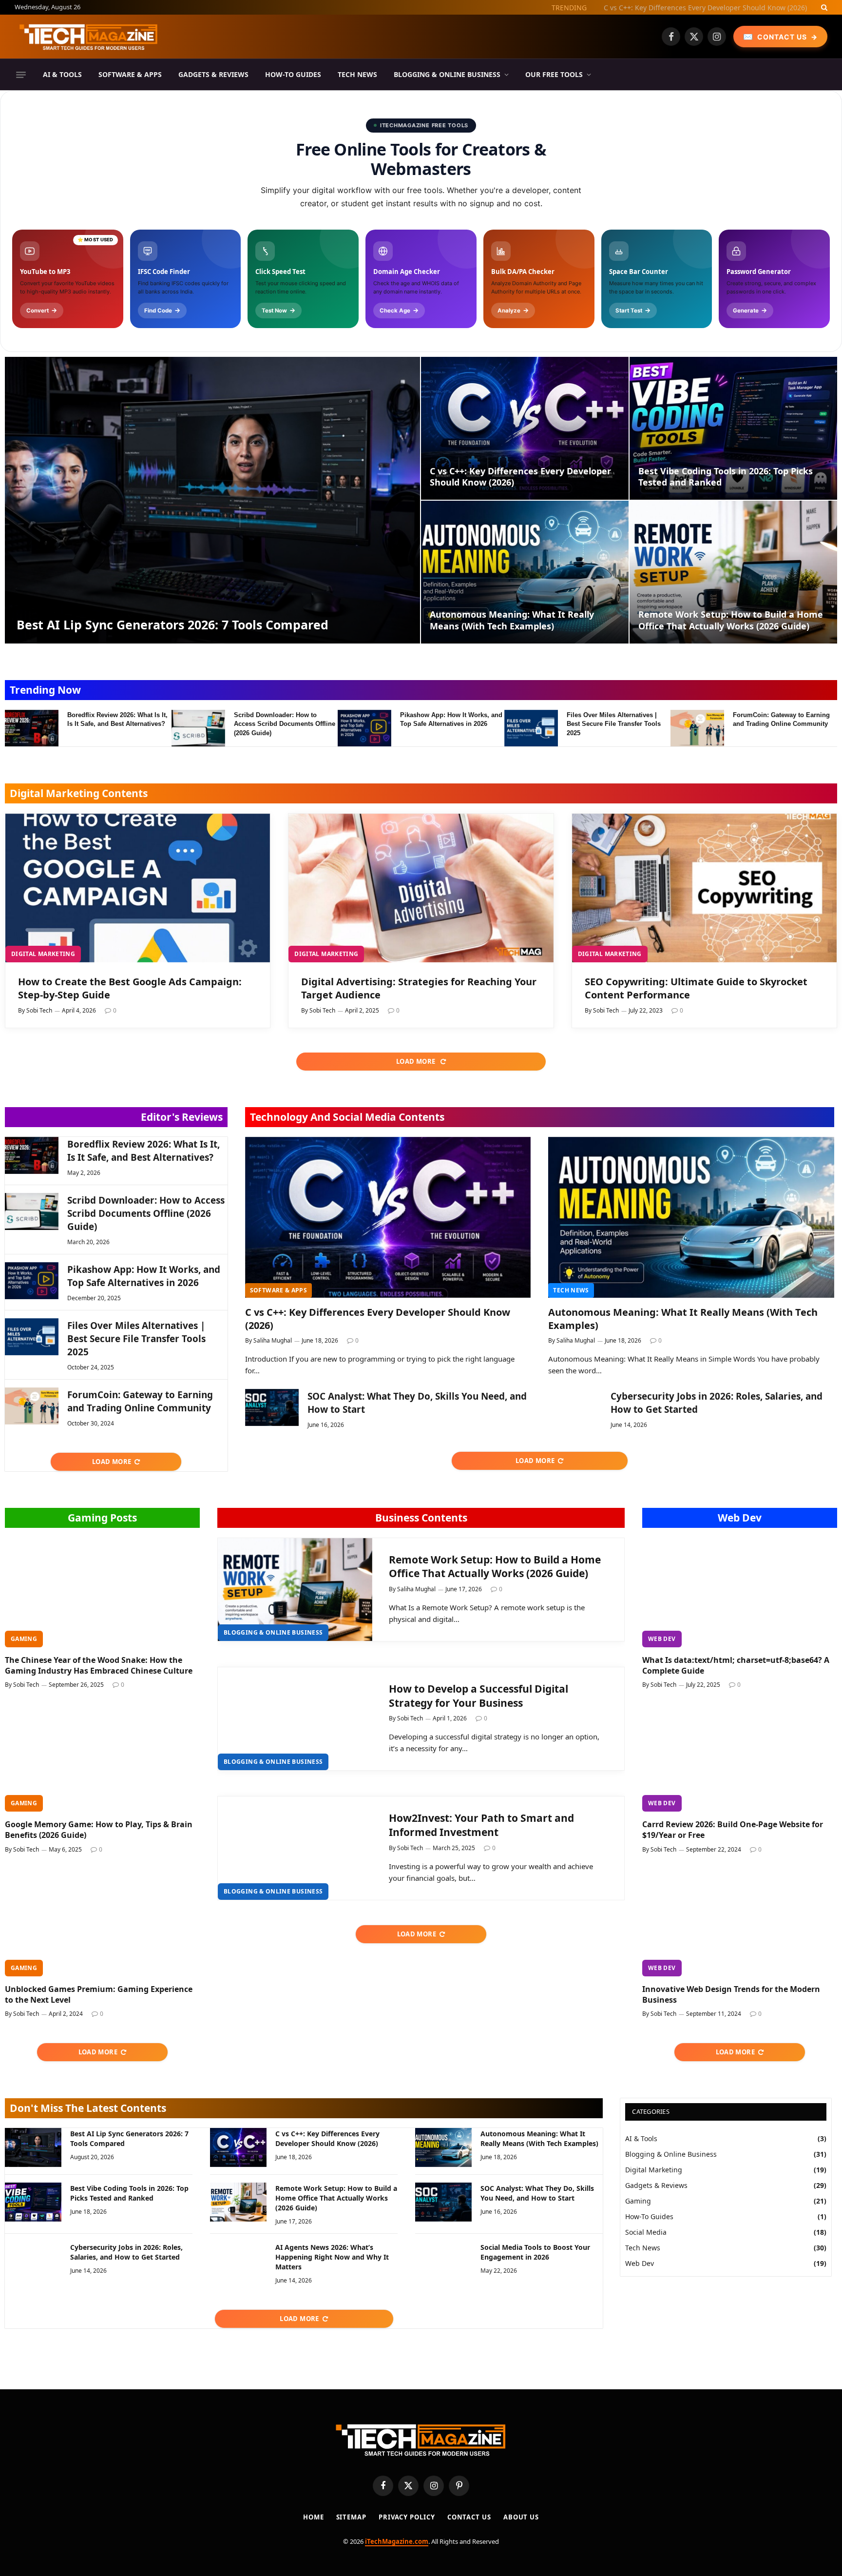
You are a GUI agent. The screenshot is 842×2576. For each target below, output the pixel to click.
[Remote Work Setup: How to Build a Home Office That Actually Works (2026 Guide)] (733, 572)
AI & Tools (62, 74)
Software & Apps (130, 74)
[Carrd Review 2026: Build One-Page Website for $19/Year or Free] (740, 1757)
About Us (521, 2517)
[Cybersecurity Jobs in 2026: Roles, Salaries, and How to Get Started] (575, 1407)
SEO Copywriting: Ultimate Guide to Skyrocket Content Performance (696, 988)
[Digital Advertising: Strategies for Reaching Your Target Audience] (421, 888)
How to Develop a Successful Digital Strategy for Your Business (478, 1696)
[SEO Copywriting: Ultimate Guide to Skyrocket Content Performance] (704, 888)
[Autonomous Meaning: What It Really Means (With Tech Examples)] (525, 572)
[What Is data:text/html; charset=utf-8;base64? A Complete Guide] (740, 1592)
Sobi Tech (39, 1010)
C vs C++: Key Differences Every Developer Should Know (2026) (705, 8)
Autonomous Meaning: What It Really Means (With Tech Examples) (512, 620)
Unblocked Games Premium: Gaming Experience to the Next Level (99, 1995)
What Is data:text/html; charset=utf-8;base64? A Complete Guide (736, 1666)
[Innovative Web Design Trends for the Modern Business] (740, 1922)
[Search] (823, 7)
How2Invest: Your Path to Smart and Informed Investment (481, 1825)
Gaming (24, 1639)
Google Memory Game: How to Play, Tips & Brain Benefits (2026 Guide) (99, 1830)
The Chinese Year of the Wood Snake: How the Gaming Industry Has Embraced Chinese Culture (99, 1666)
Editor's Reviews (182, 1117)
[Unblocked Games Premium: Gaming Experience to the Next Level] (102, 1922)
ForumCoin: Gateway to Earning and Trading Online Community (781, 720)
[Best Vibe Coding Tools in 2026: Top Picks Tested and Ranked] (733, 428)
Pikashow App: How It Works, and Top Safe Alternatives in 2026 (451, 720)
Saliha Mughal (273, 1340)
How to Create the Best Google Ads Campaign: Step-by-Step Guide (130, 988)
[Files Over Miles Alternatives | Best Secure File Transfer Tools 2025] (531, 728)
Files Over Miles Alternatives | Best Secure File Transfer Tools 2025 (614, 724)
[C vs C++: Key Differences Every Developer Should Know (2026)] (525, 428)
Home (314, 2517)
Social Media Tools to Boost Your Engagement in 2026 (535, 2252)
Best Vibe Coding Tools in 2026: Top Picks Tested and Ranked (726, 477)
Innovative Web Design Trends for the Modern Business (731, 1995)
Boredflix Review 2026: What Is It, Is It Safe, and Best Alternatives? (117, 720)
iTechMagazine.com (397, 2541)
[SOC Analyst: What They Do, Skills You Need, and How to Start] (272, 1407)
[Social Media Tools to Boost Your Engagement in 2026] (443, 2261)
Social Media (646, 2232)
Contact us (469, 2517)
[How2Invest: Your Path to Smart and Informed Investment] (295, 1848)
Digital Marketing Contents (79, 793)
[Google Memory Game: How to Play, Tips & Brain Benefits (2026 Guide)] (102, 1757)
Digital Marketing (43, 954)
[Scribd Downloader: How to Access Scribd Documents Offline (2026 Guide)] (198, 728)
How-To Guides (293, 74)
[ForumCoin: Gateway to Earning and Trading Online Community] (697, 728)
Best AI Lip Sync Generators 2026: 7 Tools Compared (172, 624)
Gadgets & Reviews (213, 74)
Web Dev (740, 1518)
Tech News (357, 74)
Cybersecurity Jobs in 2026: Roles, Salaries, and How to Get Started (717, 1403)
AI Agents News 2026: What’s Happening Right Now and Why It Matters (332, 2257)
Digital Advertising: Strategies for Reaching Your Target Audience (419, 988)
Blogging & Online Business (447, 74)
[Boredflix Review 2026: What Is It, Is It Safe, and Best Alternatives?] (32, 728)
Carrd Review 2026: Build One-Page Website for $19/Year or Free (733, 1830)
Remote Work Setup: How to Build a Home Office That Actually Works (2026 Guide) (731, 620)
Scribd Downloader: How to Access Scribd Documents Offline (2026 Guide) (285, 724)
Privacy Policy (407, 2517)
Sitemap (351, 2517)
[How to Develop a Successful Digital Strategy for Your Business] (295, 1719)
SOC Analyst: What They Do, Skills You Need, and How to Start (417, 1403)
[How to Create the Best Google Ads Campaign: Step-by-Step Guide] (138, 888)
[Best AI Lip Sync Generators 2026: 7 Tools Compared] (212, 500)
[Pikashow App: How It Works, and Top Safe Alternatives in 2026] (364, 728)
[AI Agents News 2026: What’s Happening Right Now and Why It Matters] (238, 2261)
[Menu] (21, 75)
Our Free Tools (554, 74)
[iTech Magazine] (89, 37)
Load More (417, 1061)
